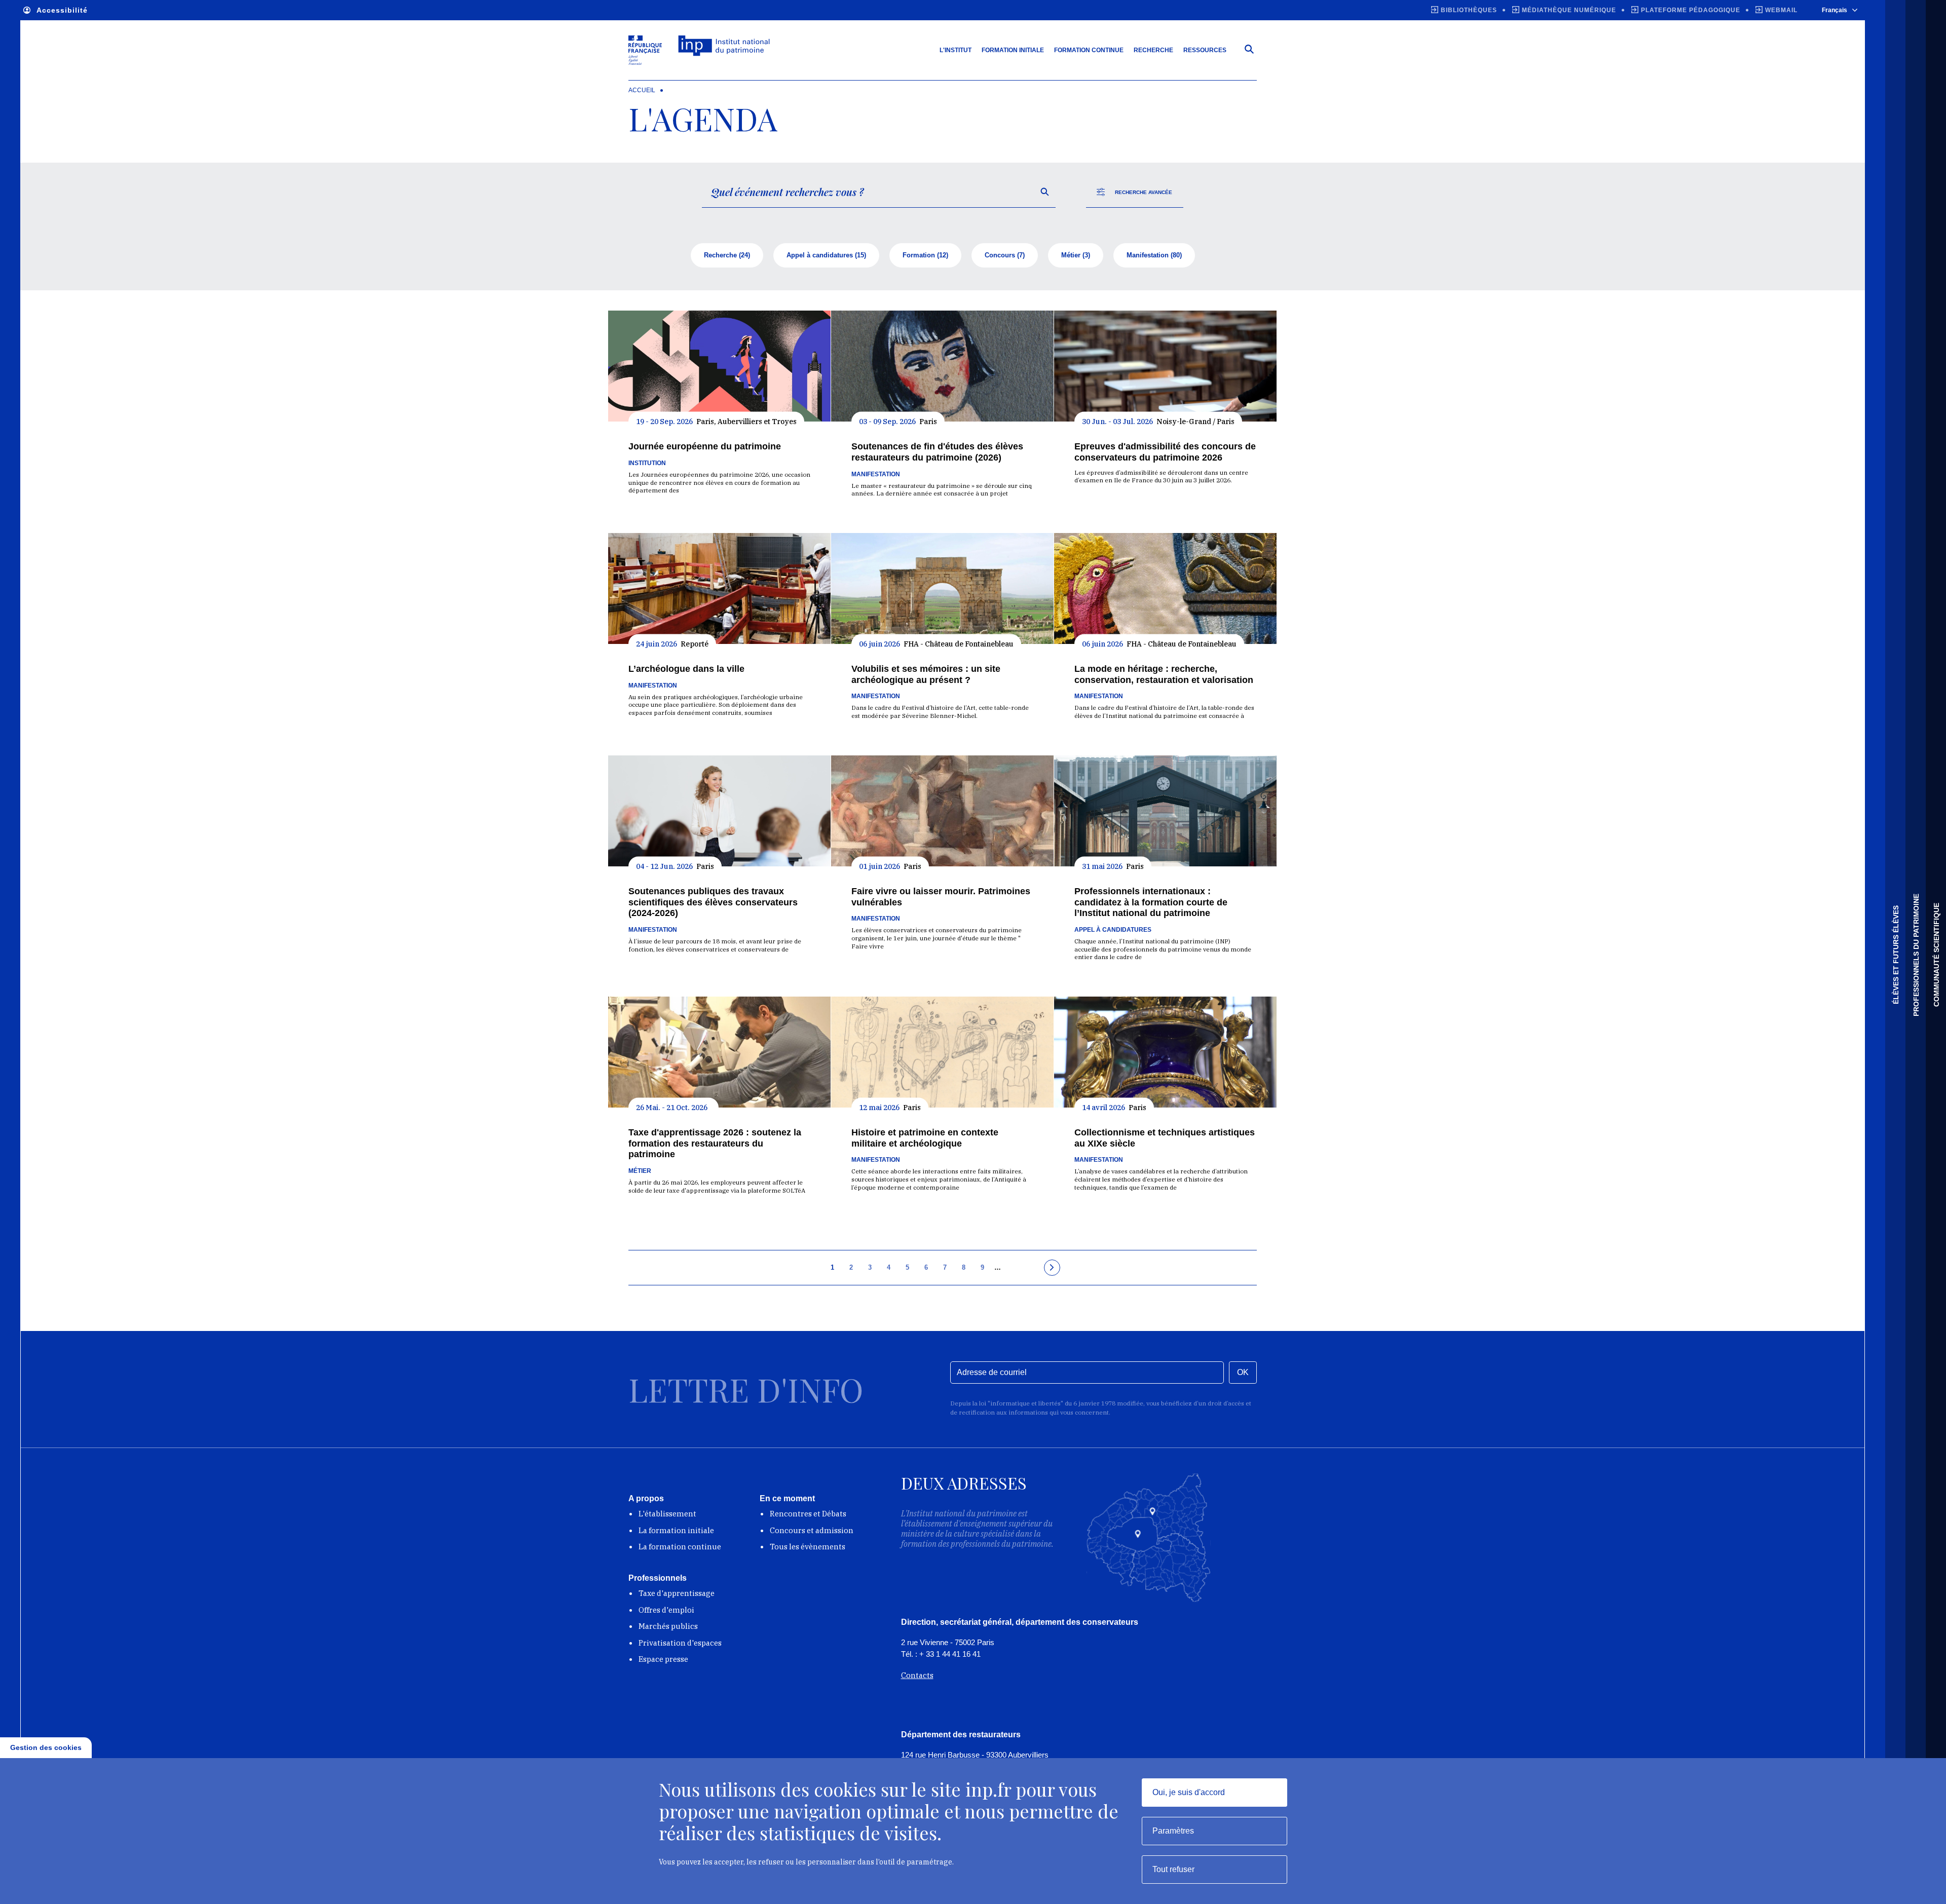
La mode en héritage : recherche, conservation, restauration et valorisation (1164, 674)
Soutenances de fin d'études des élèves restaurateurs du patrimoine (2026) (937, 452)
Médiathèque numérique (1569, 10)
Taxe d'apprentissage (677, 1593)
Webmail (1781, 10)
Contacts (917, 1675)
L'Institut (956, 50)
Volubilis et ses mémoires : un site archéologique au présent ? (926, 674)
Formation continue (1089, 50)
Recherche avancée (1144, 192)
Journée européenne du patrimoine (705, 446)
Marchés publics (668, 1626)
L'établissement (667, 1514)
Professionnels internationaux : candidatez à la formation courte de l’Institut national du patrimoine (1151, 902)
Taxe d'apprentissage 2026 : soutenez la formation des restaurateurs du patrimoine (715, 1143)
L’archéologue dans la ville (686, 669)
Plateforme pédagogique (1691, 10)
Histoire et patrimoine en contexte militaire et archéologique (925, 1138)
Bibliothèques (1469, 10)
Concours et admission (812, 1530)
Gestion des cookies (46, 1747)
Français (1835, 10)
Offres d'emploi (666, 1610)
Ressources (1205, 50)
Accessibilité (62, 10)
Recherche (1153, 50)
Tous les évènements (808, 1547)
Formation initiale (1013, 50)
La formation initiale (676, 1530)
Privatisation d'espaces (680, 1643)
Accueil (642, 90)
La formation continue (680, 1547)
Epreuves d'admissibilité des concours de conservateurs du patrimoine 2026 (1165, 452)
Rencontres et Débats (808, 1514)
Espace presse (663, 1659)
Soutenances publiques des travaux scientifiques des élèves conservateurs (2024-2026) (713, 902)
